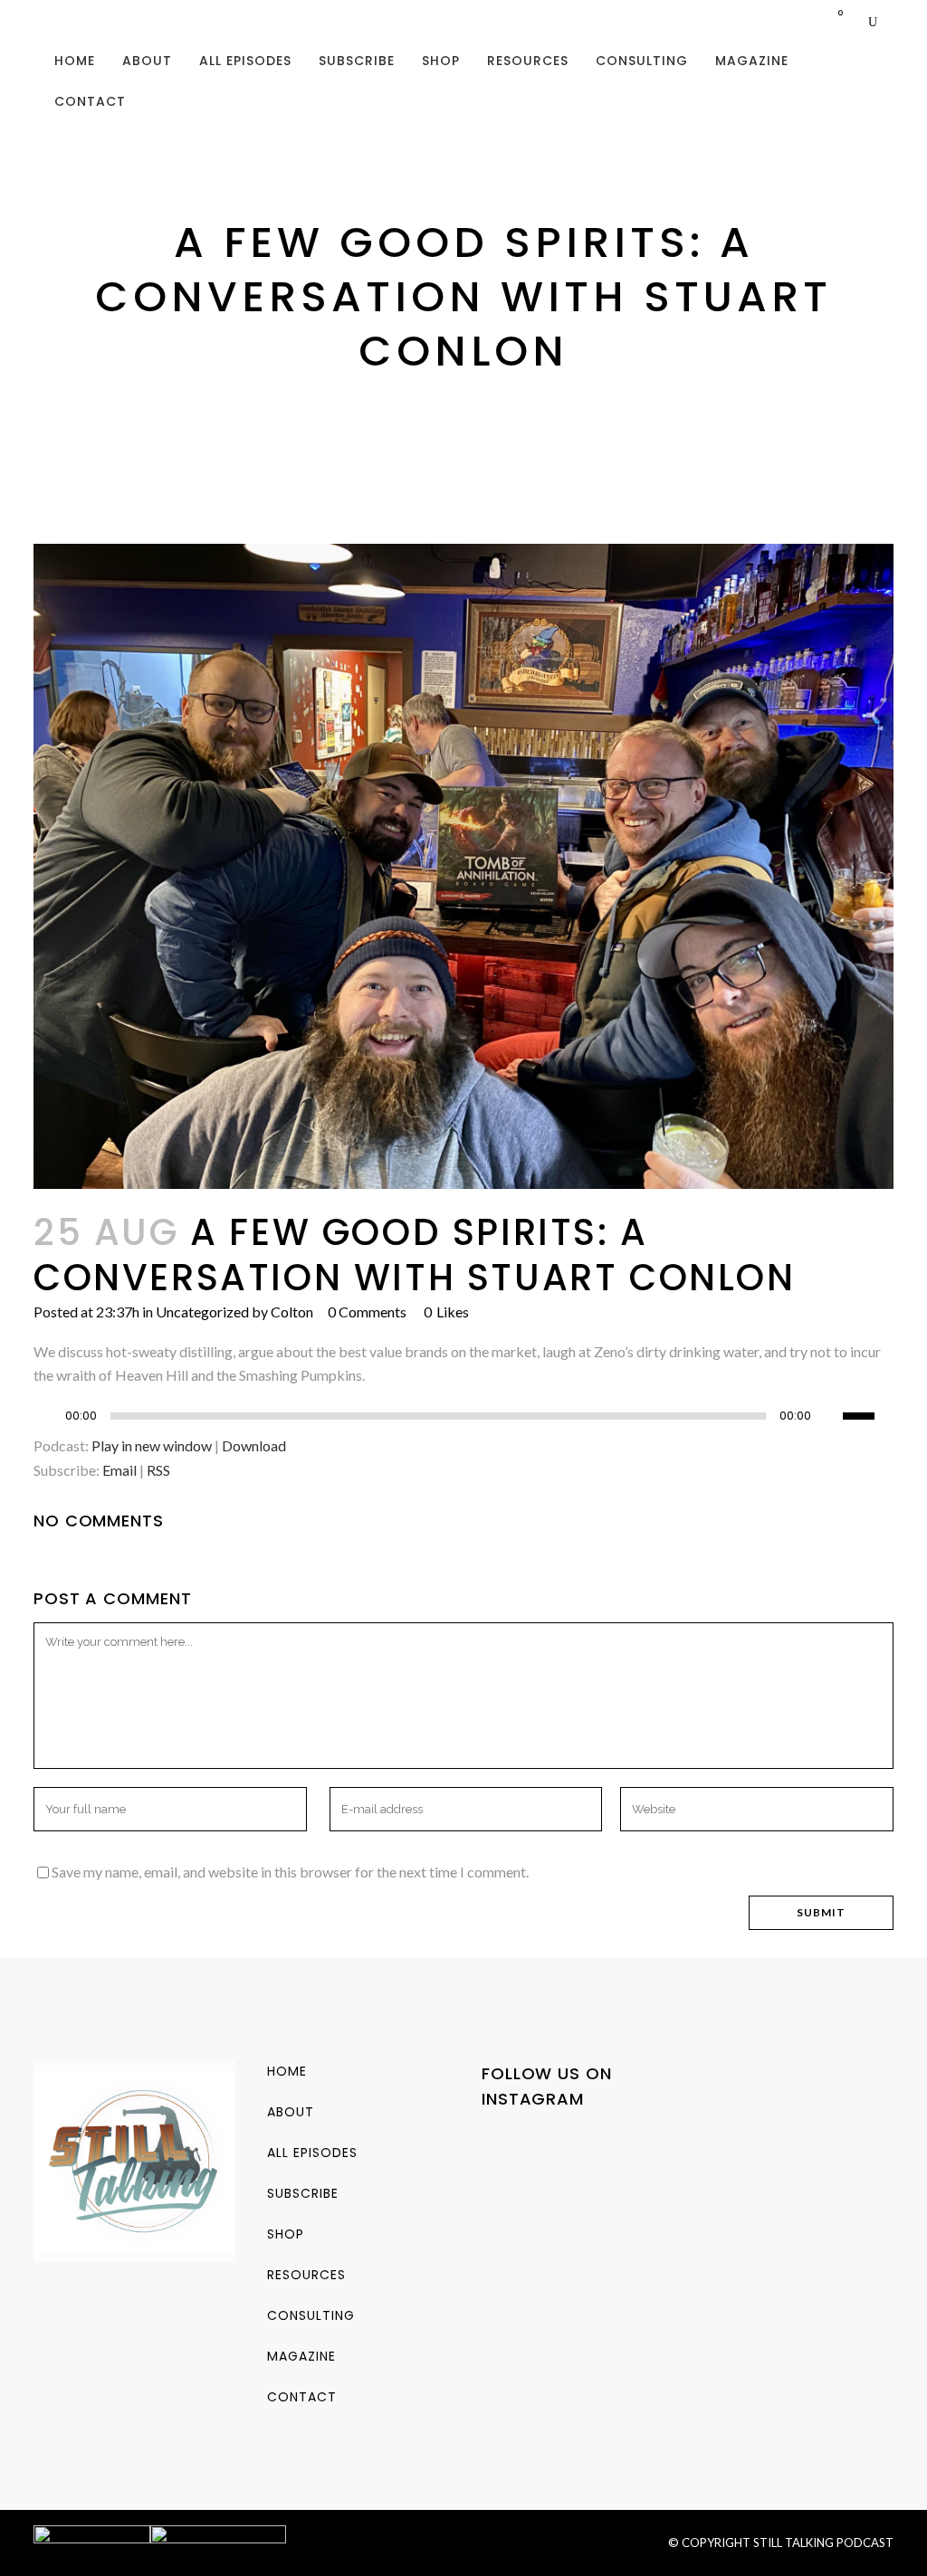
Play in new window (152, 1445)
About (291, 2112)
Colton (292, 1312)
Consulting (311, 2315)
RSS (158, 1470)
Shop (286, 2234)
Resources (306, 2275)
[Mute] (829, 1416)
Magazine (301, 2356)
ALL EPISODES (312, 2153)
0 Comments (367, 1312)
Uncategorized (202, 1312)
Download (254, 1445)
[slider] (868, 1414)
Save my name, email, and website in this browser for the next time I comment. (290, 1872)
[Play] (53, 1416)
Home (287, 2071)
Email (119, 1470)
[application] (463, 1421)
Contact (302, 2397)
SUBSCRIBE (303, 2193)
